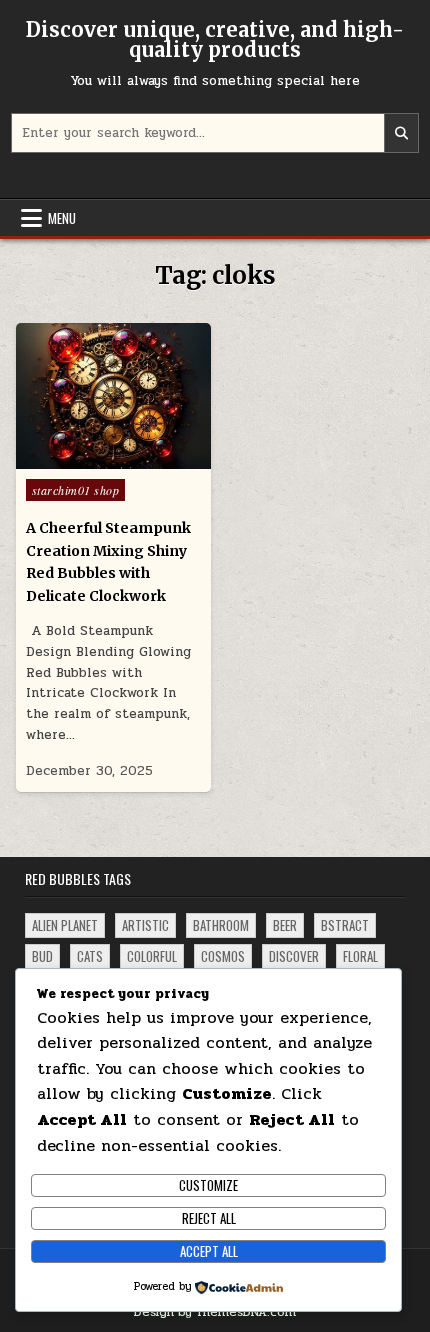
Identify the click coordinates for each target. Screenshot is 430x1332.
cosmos (223, 956)
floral (360, 956)
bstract (345, 925)
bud (42, 956)
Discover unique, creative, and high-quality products (215, 39)
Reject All (209, 1218)
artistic (145, 925)
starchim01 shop (76, 490)
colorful (152, 956)
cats (90, 956)
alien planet (65, 925)
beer (285, 925)
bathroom (221, 925)
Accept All (209, 1251)
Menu (62, 218)
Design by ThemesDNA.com (215, 1312)
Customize (208, 1185)
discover (294, 956)
